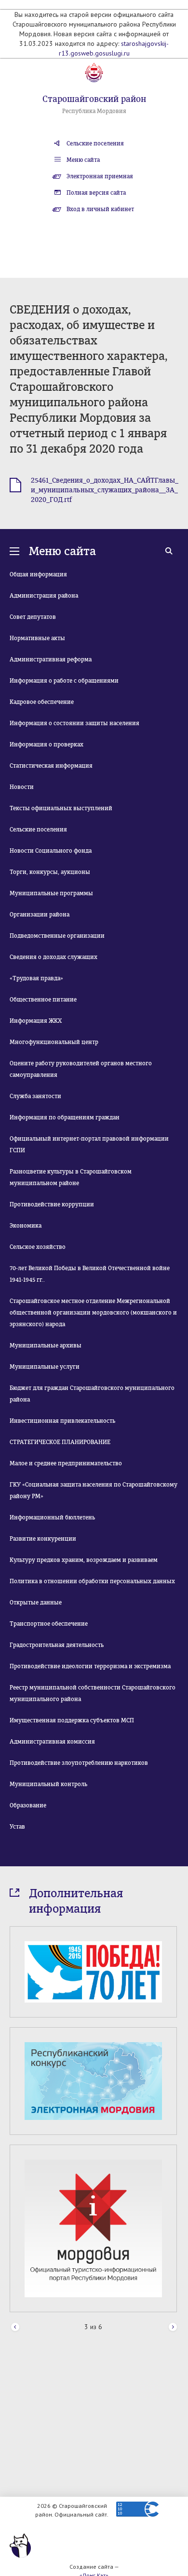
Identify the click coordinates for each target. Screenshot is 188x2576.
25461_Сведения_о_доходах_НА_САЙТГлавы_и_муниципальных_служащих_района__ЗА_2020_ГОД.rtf (105, 490)
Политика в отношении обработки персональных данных (92, 1581)
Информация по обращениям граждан (65, 1117)
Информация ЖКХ (36, 1021)
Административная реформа (51, 659)
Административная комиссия (52, 1742)
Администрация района (44, 596)
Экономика (26, 1226)
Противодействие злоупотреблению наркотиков (79, 1763)
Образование (28, 1805)
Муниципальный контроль (48, 1784)
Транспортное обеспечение (49, 1624)
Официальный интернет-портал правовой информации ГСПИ (89, 1145)
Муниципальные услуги (45, 1367)
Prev (15, 2327)
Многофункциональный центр (54, 1042)
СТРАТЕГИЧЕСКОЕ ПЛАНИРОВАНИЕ (60, 1442)
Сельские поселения (95, 143)
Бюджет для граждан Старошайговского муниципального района (92, 1394)
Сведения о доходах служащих (54, 957)
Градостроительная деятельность (57, 1645)
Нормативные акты (37, 638)
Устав (17, 1827)
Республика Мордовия (94, 111)
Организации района (40, 915)
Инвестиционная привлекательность (62, 1421)
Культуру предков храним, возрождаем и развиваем (84, 1560)
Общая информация (38, 574)
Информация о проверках (47, 744)
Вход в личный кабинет (100, 209)
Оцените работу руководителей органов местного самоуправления (81, 1069)
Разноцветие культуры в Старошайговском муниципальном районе (71, 1177)
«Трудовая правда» (36, 978)
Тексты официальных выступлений (61, 808)
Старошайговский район (94, 99)
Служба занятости (35, 1096)
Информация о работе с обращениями (64, 681)
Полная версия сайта (96, 193)
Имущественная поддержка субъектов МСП (72, 1720)
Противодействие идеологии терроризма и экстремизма (90, 1666)
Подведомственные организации (57, 936)
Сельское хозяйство (38, 1247)
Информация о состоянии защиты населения (74, 723)
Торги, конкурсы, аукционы (50, 872)
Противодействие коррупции (52, 1204)
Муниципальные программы (51, 893)
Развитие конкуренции (43, 1539)
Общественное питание (43, 1000)
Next (173, 2327)
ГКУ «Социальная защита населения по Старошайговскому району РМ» (94, 1490)
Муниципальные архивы (46, 1345)
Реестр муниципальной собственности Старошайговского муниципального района (93, 1693)
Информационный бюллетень (52, 1517)
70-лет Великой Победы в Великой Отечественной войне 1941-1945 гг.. (90, 1274)
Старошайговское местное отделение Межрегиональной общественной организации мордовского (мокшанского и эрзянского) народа (93, 1313)
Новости (22, 787)
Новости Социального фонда (51, 851)
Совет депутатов (33, 617)
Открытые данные (36, 1603)
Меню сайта (83, 160)
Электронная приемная (100, 176)
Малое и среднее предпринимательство (66, 1463)
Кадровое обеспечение (42, 702)
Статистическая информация (51, 766)
